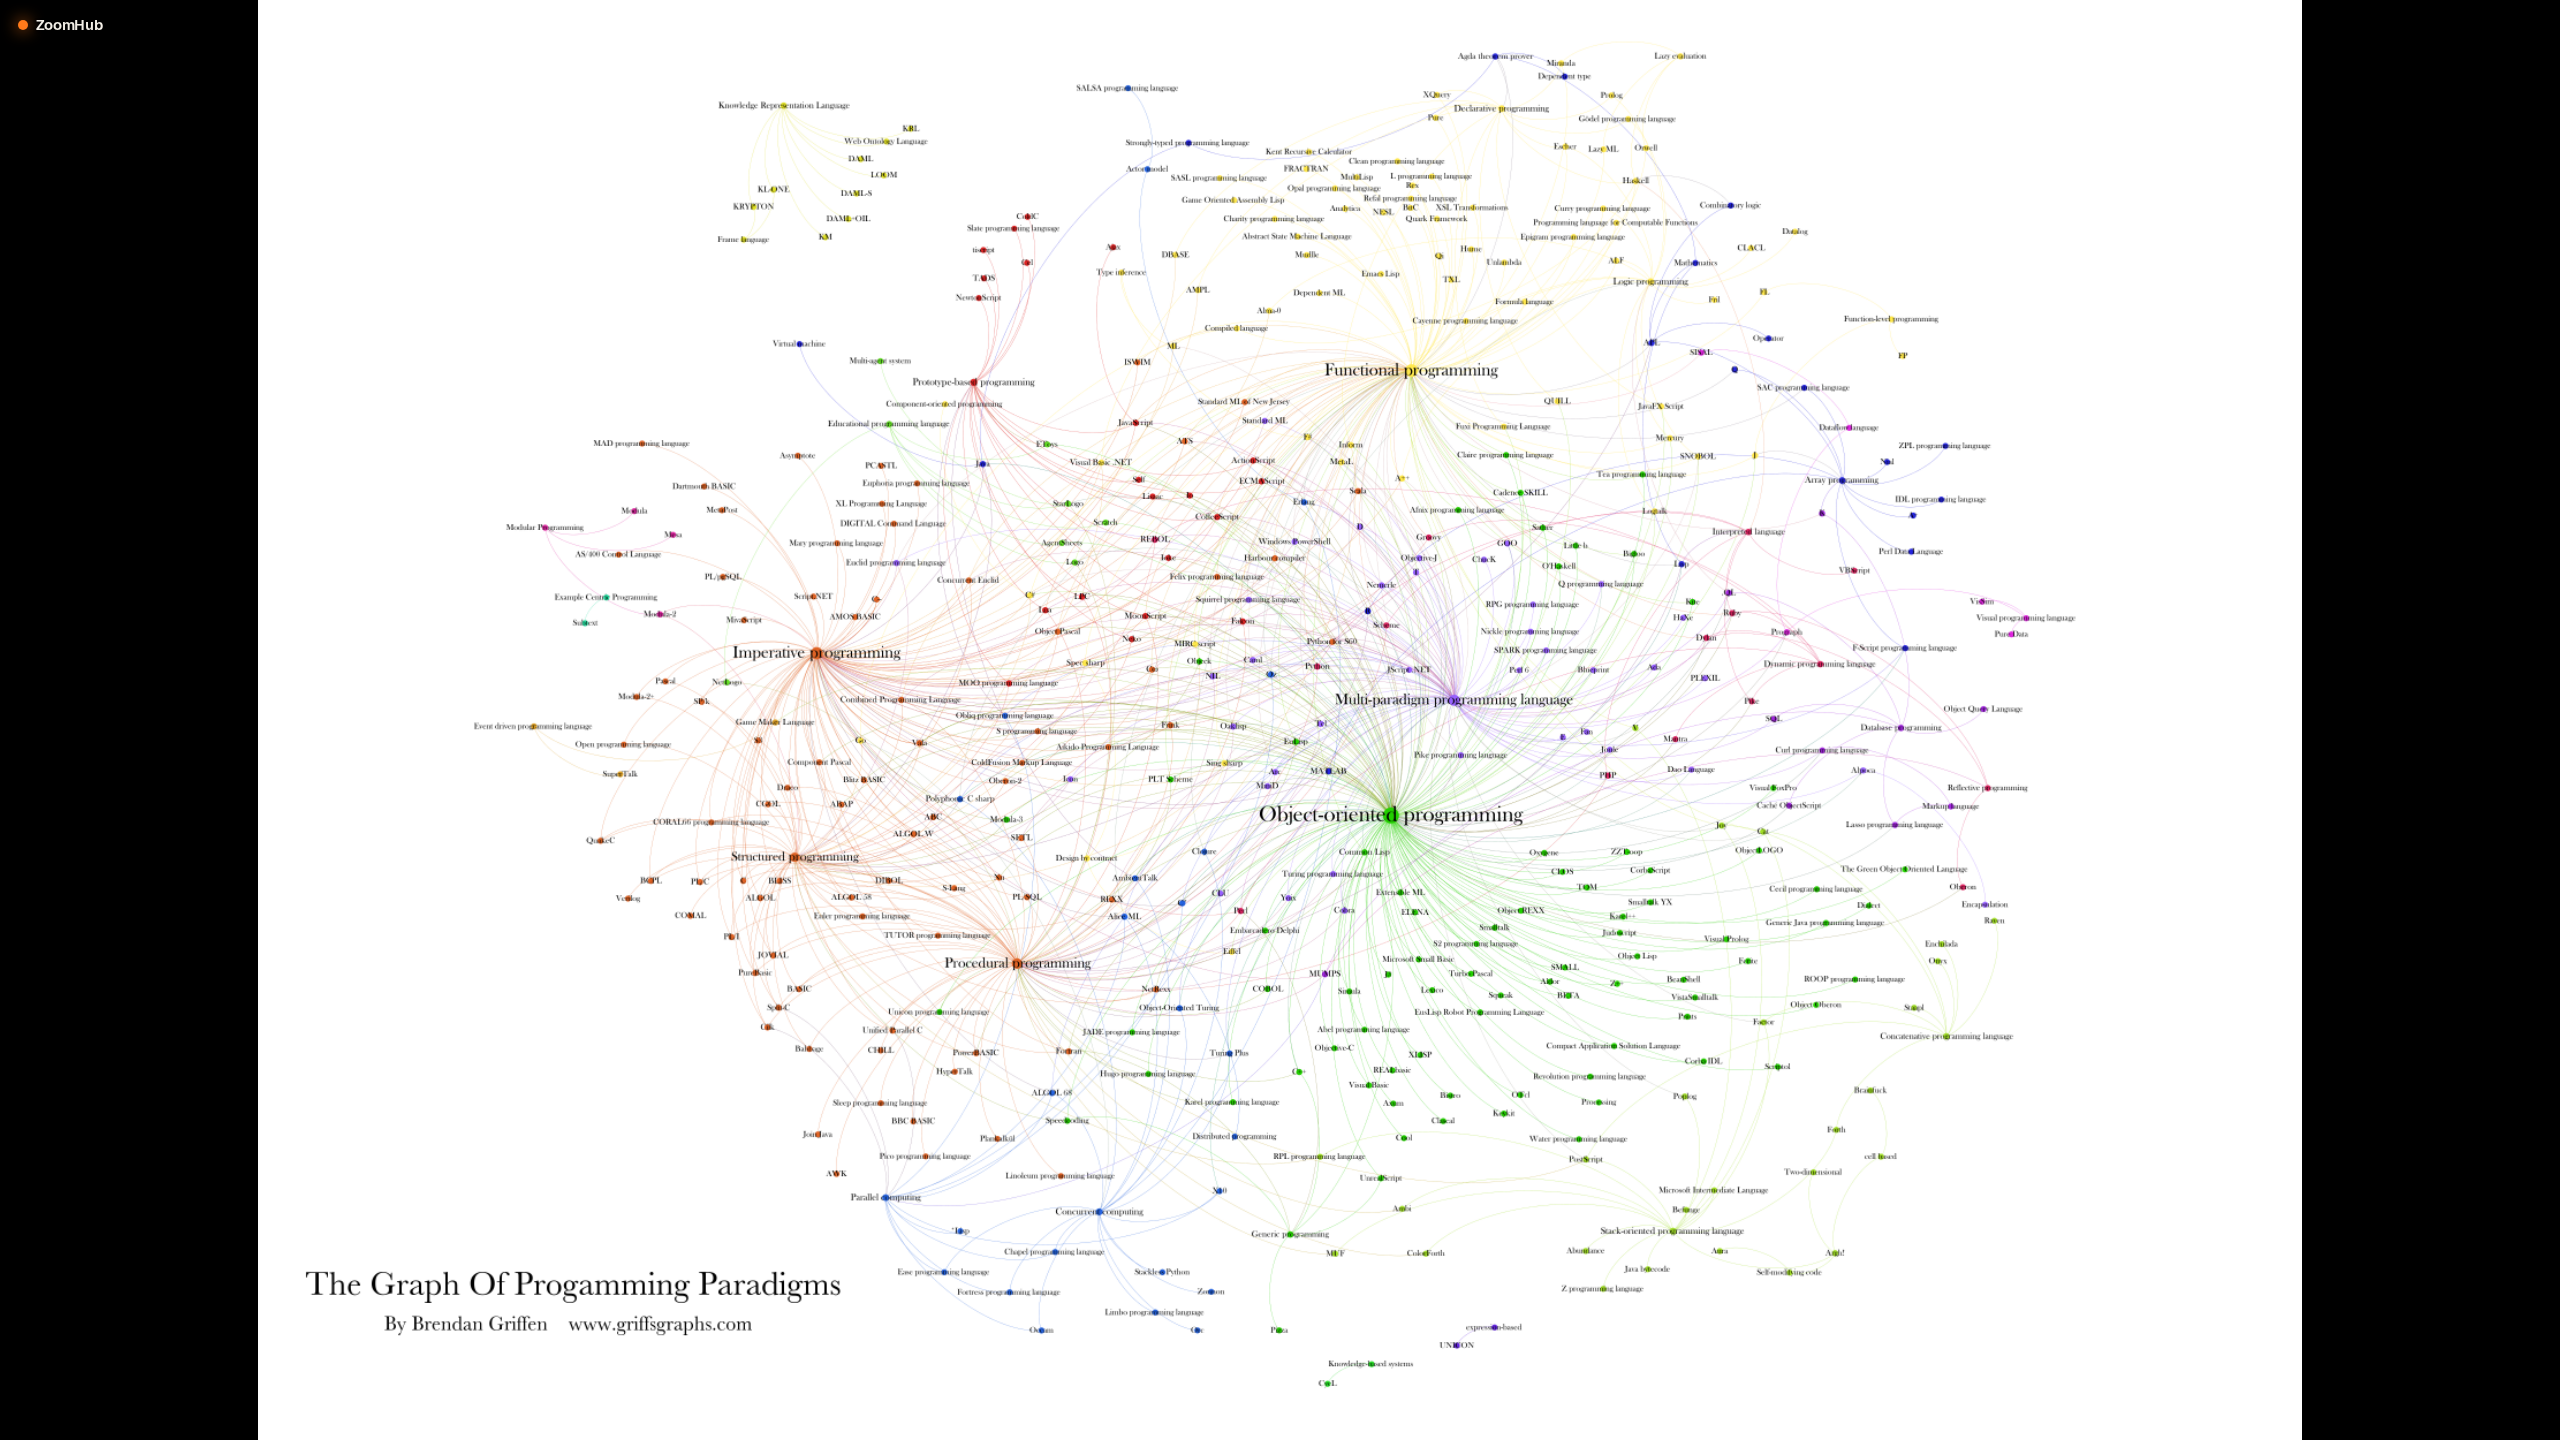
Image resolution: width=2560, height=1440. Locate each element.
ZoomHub (69, 24)
